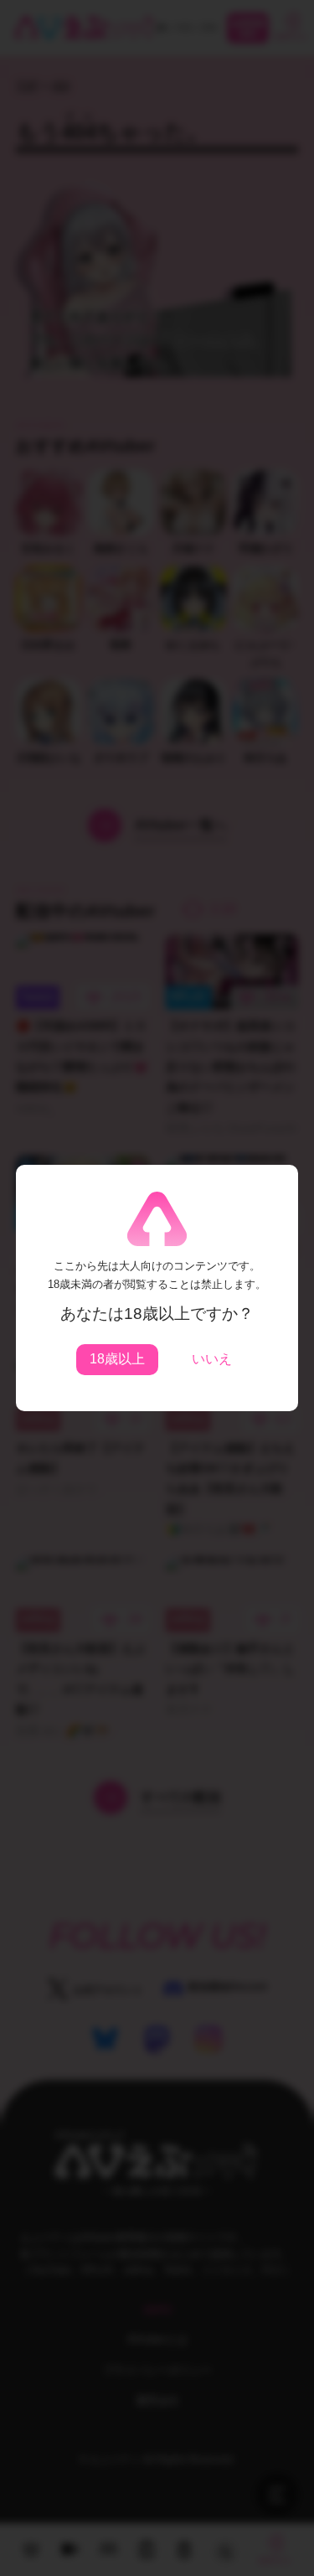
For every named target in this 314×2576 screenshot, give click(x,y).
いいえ (212, 1359)
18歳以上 (117, 1359)
